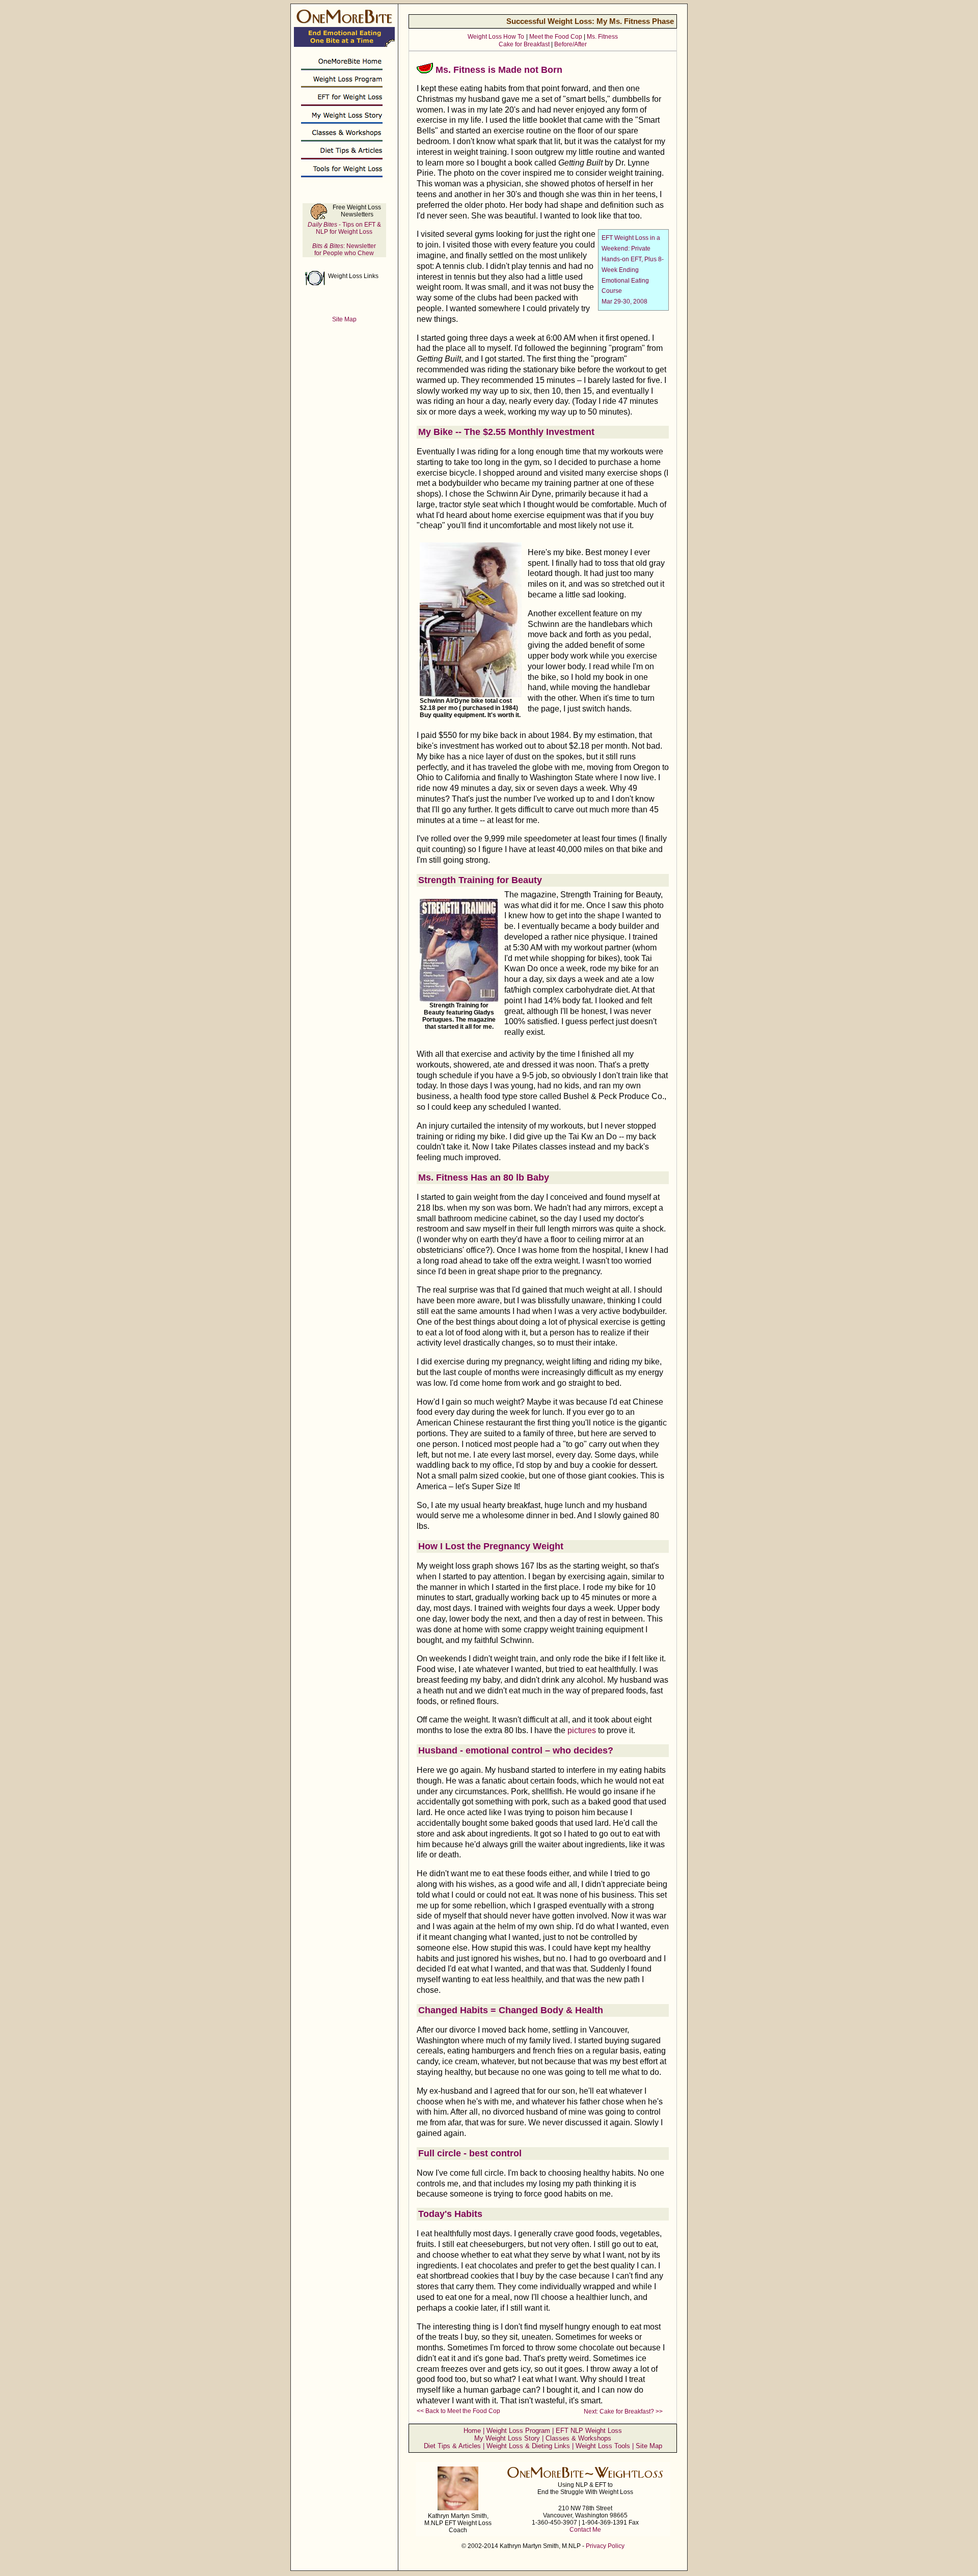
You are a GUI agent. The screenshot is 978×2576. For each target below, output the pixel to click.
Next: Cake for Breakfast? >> (623, 2411)
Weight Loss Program (518, 2431)
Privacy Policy (605, 2546)
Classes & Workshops (578, 2438)
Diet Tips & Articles (452, 2446)
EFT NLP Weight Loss (589, 2431)
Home (472, 2431)
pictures (582, 1730)
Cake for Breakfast (524, 44)
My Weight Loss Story (507, 2438)
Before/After (570, 44)
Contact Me (585, 2530)
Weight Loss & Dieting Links (528, 2446)
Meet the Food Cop (556, 37)
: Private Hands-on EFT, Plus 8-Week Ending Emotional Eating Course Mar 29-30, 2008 (633, 270)
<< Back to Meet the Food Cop (458, 2411)
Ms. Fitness (602, 37)
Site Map (649, 2446)
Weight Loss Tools (603, 2446)
